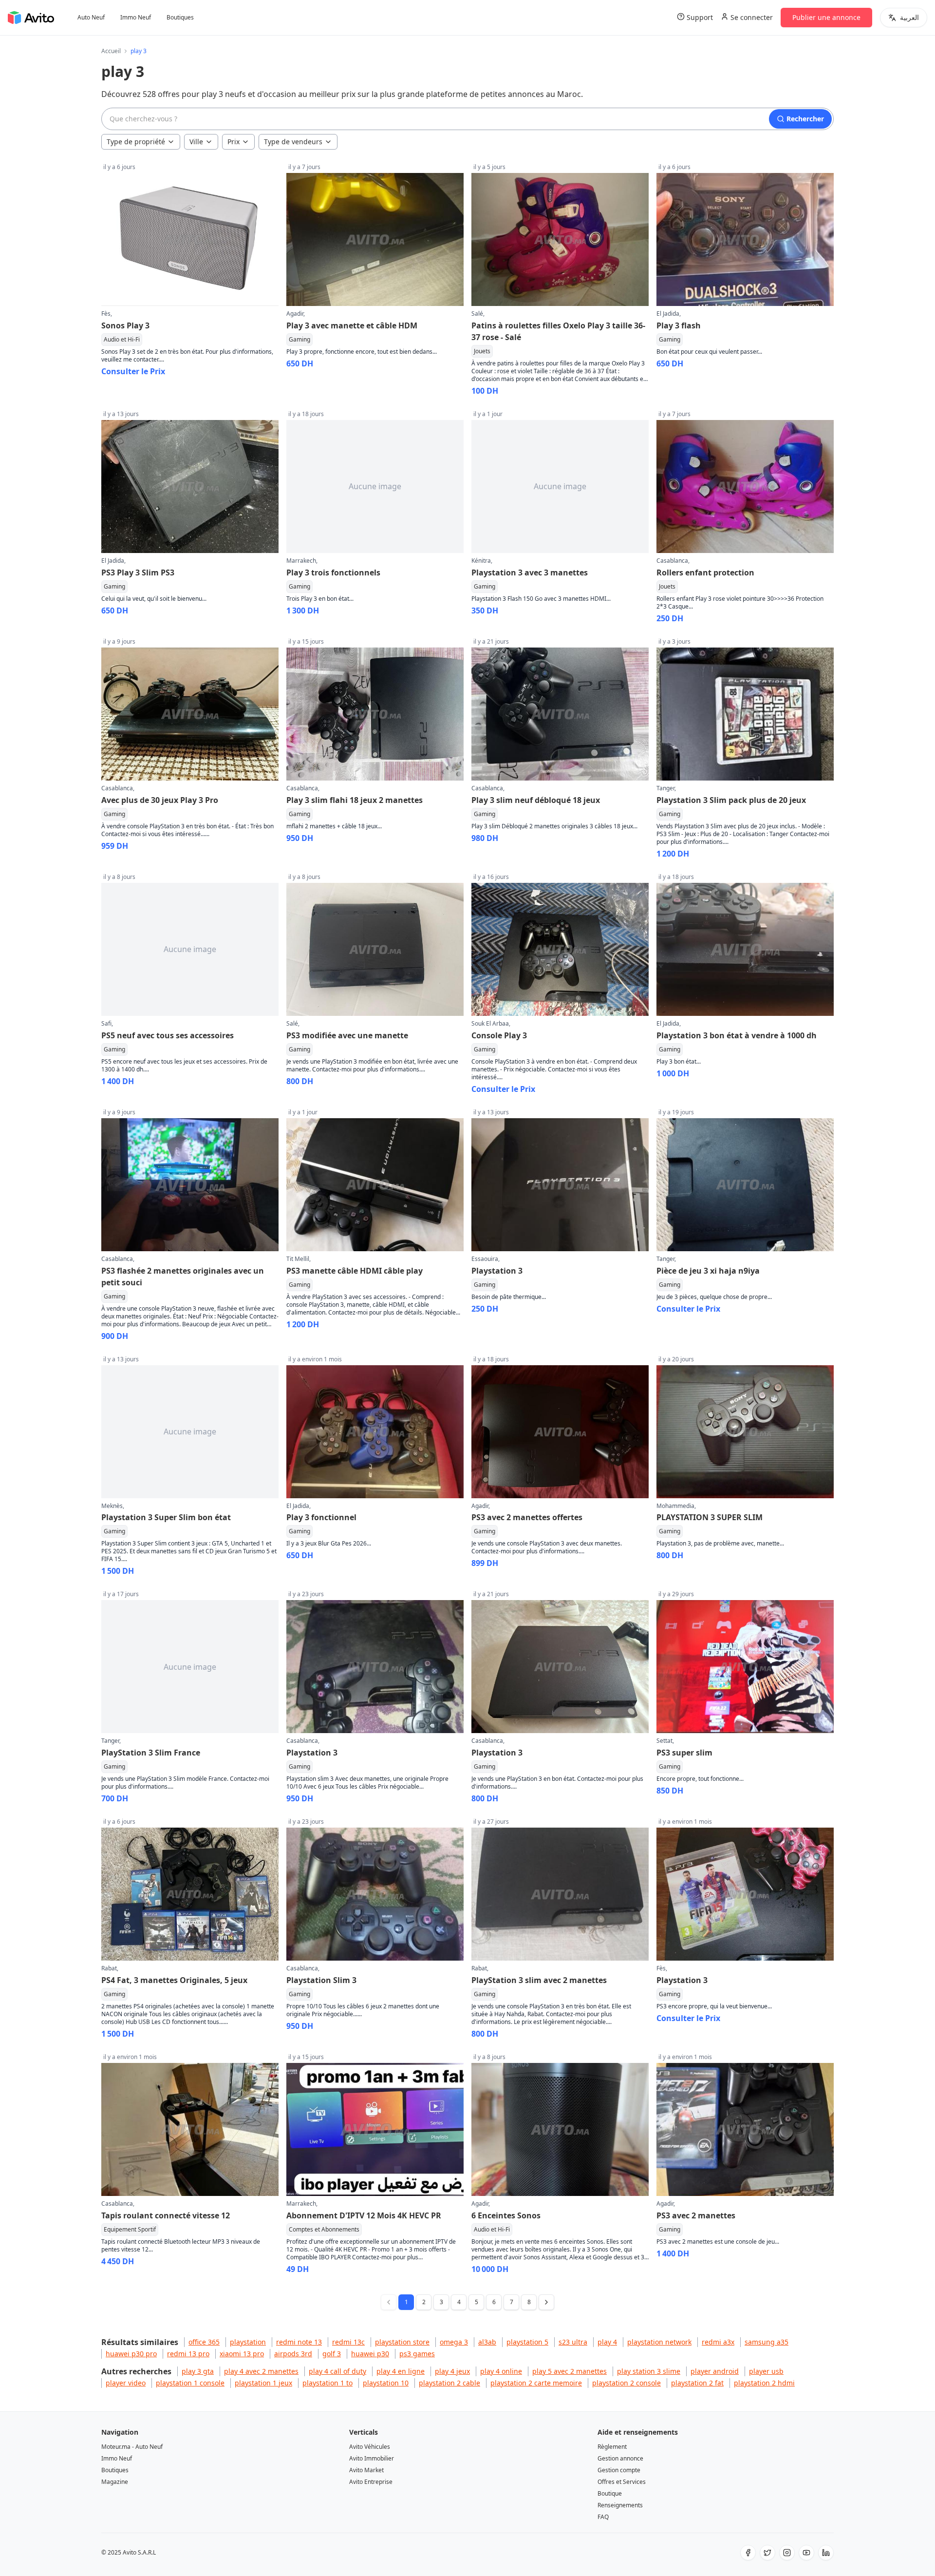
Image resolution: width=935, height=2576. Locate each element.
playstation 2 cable (449, 2383)
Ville (196, 142)
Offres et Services (622, 2482)
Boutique (610, 2493)
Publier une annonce (826, 17)
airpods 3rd (293, 2354)
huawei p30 (370, 2354)
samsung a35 (767, 2342)
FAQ (603, 2517)
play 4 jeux (452, 2371)
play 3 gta (198, 2371)
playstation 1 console (190, 2383)
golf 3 (332, 2354)
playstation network (659, 2342)
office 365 (204, 2342)
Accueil (111, 51)
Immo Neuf (136, 18)
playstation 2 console (626, 2383)
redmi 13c (348, 2342)
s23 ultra (573, 2342)
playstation (248, 2342)
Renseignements (620, 2505)
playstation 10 (386, 2383)
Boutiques (180, 18)
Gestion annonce (620, 2458)
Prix (234, 142)
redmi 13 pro (188, 2354)
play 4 (607, 2342)
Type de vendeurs (293, 142)
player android (715, 2371)
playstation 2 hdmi (764, 2383)
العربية (909, 17)
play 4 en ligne (401, 2371)
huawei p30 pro (131, 2354)
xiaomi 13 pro (242, 2354)
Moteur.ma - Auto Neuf (132, 2447)
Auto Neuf (91, 18)
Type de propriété (136, 142)
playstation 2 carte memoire (536, 2383)
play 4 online (501, 2371)
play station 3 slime (649, 2371)
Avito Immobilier (372, 2458)
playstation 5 (527, 2342)
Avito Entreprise (371, 2482)
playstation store (402, 2342)
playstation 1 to (327, 2383)
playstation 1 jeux (263, 2383)
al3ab (487, 2342)
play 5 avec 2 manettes (570, 2371)
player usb (766, 2371)
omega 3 (454, 2342)
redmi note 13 (299, 2342)
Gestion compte (619, 2470)
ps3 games (417, 2354)
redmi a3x (718, 2342)
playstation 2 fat (697, 2383)
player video (126, 2383)
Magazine (115, 2482)
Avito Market (366, 2470)
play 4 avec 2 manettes (261, 2371)
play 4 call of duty (337, 2371)
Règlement (612, 2447)
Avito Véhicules (370, 2447)
